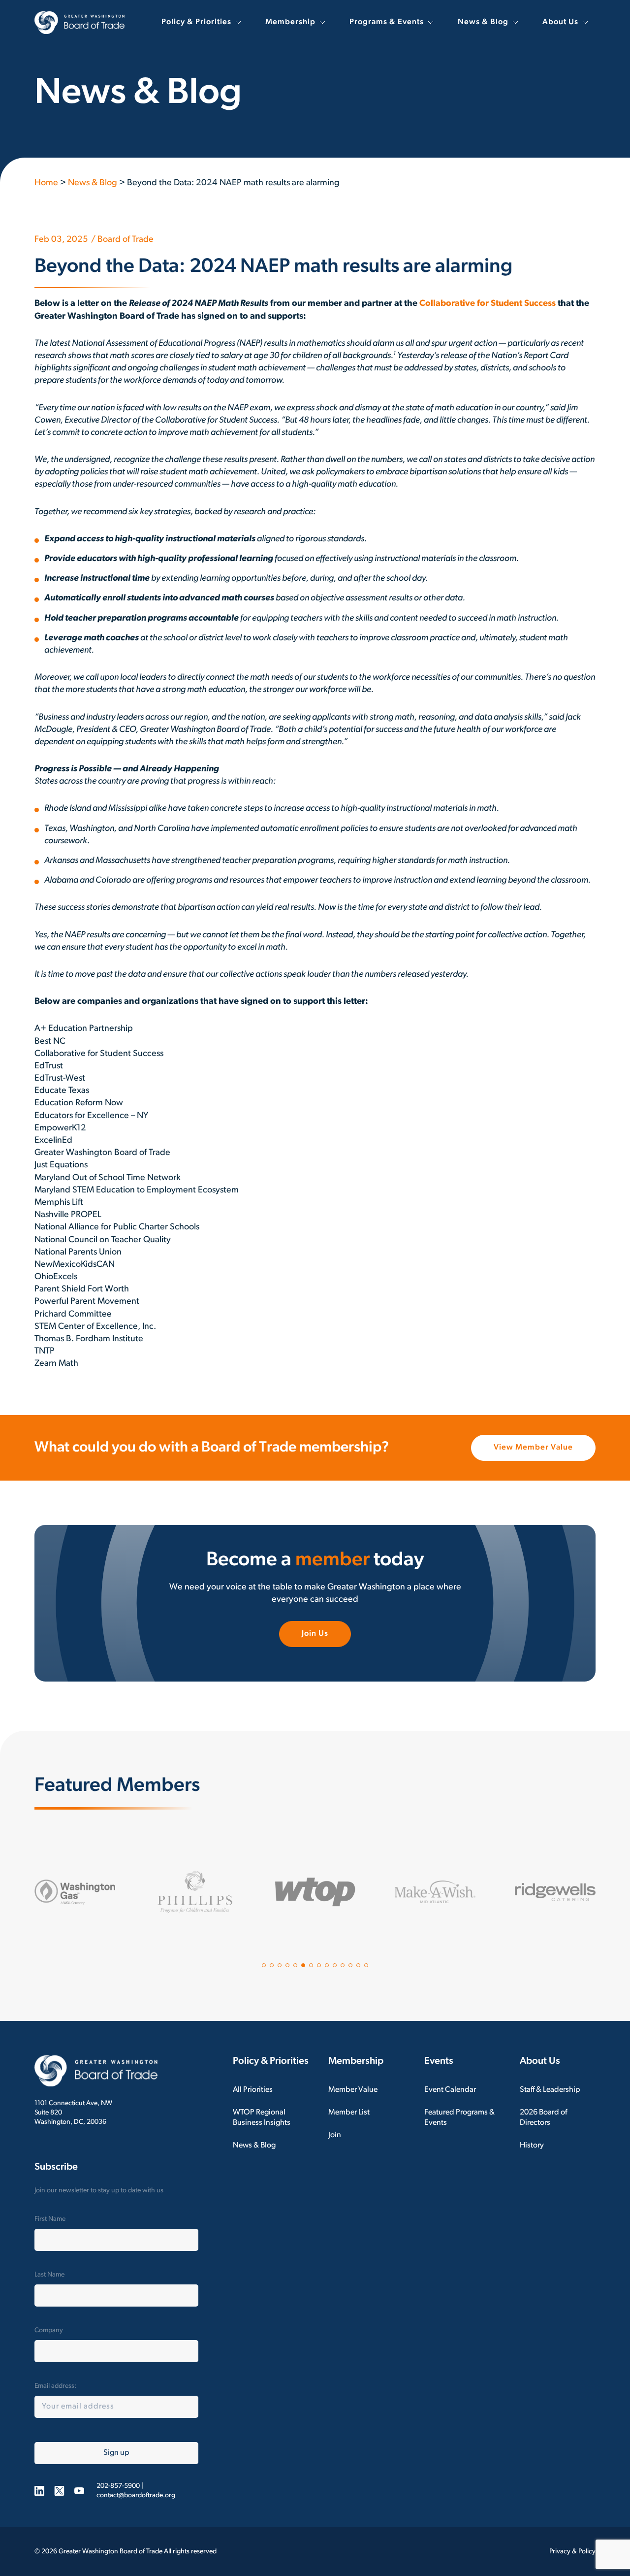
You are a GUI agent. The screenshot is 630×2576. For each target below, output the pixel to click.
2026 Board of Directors (543, 2118)
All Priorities (253, 2090)
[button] (264, 1965)
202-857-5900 (118, 2486)
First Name (50, 2219)
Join (335, 2135)
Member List (349, 2113)
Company (49, 2330)
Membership (290, 22)
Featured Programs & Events (459, 2118)
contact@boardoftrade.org (136, 2495)
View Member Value (533, 1448)
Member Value (353, 2090)
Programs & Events (387, 22)
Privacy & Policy (572, 2552)
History (532, 2146)
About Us (560, 22)
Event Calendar (450, 2090)
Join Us (315, 1634)
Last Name (49, 2275)
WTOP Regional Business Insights (262, 2118)
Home (46, 183)
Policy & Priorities (196, 22)
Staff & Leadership (550, 2090)
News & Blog (483, 22)
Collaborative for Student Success (488, 304)
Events (439, 2061)
